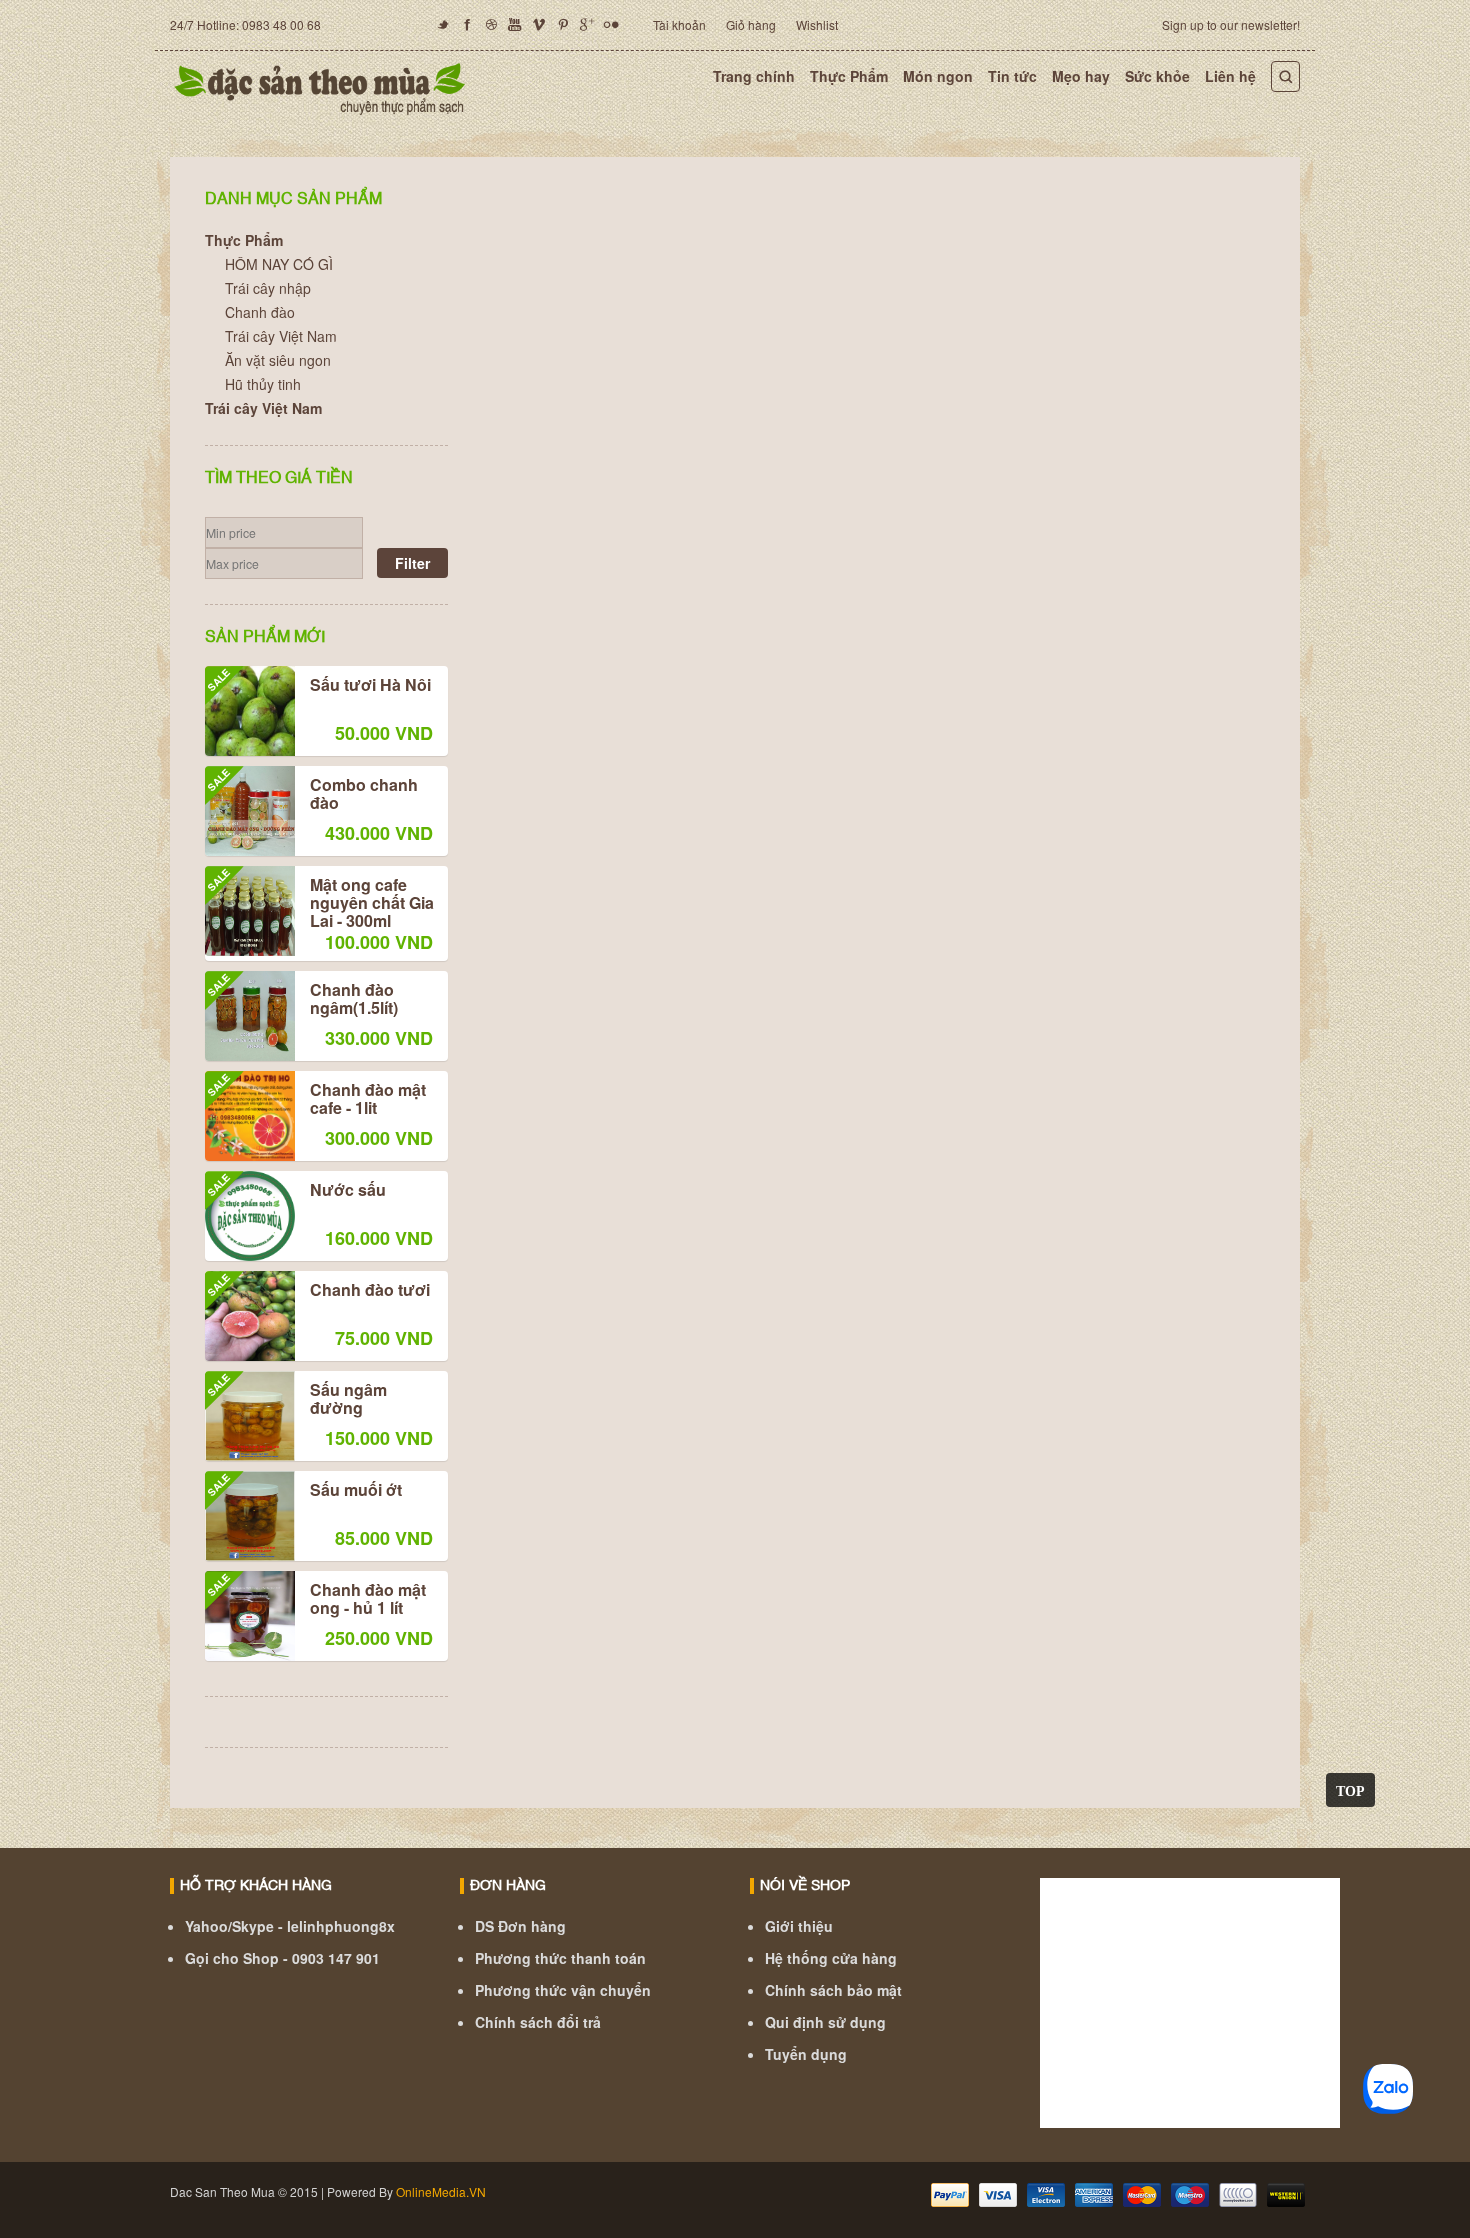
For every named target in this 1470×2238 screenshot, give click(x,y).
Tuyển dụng (806, 2054)
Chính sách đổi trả (538, 2022)
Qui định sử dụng (825, 2022)
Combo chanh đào (311, 795)
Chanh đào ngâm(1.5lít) (301, 1000)
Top (1350, 1790)
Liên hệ (1230, 76)
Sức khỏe (1157, 76)
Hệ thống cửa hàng (831, 1958)
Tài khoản (679, 24)
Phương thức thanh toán (560, 1958)
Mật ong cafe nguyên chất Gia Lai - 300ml (319, 903)
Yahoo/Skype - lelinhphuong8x (290, 1926)
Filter (412, 563)
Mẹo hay (1081, 76)
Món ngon (938, 76)
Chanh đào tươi (317, 1291)
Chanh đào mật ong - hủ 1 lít (315, 1600)
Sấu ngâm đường (296, 1400)
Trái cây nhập (268, 288)
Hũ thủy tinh (263, 384)
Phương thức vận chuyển (563, 1990)
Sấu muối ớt (303, 1491)
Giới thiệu (799, 1926)
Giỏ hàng (751, 24)
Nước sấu (295, 1191)
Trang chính (754, 76)
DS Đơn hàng (520, 1926)
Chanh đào (260, 312)
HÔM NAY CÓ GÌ (279, 264)
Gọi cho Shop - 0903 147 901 (282, 1958)
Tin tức (1012, 76)
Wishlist (817, 24)
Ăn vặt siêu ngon (278, 360)
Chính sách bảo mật (833, 1990)
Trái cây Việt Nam (281, 336)
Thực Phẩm (849, 76)
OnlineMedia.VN (441, 2191)
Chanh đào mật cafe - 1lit (315, 1100)
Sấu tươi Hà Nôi (318, 686)
